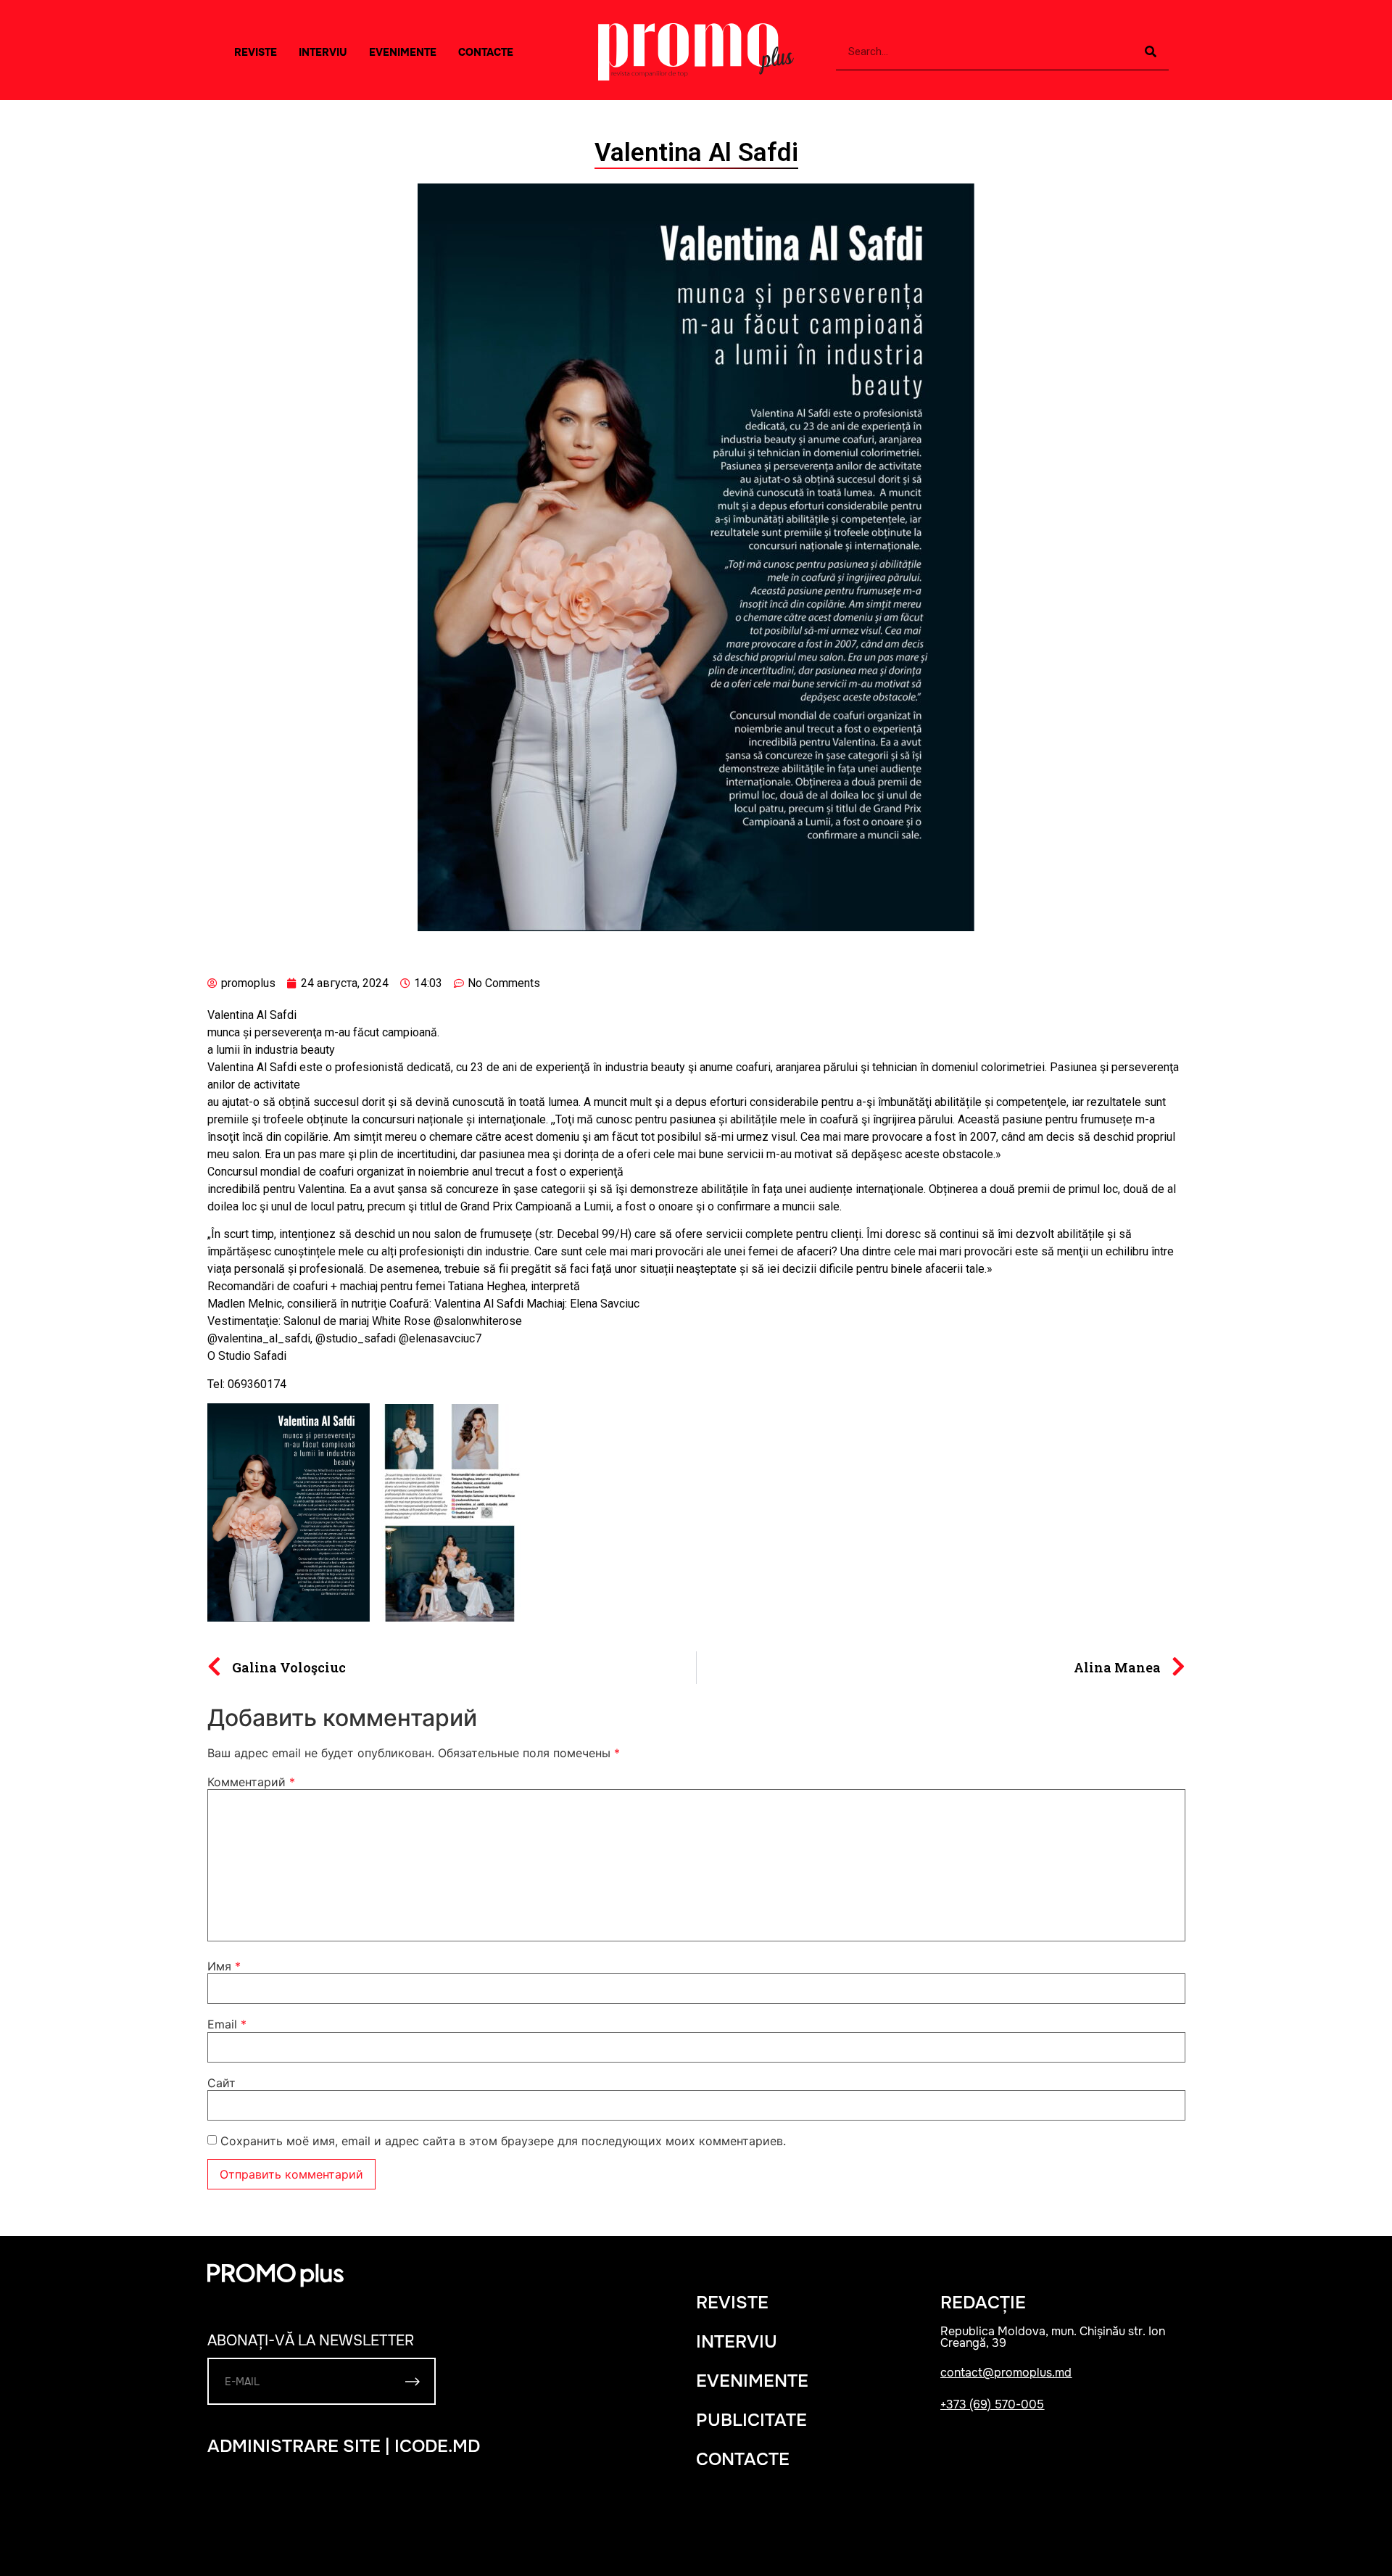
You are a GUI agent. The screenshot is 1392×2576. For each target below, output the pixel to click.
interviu (323, 52)
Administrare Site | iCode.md (344, 2446)
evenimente (752, 2381)
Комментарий (251, 1782)
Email (227, 2024)
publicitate (751, 2420)
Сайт (221, 2083)
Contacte (486, 52)
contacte (743, 2459)
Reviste (256, 52)
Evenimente (403, 52)
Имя (224, 1966)
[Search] (1151, 52)
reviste (732, 2303)
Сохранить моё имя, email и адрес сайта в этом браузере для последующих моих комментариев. (503, 2141)
